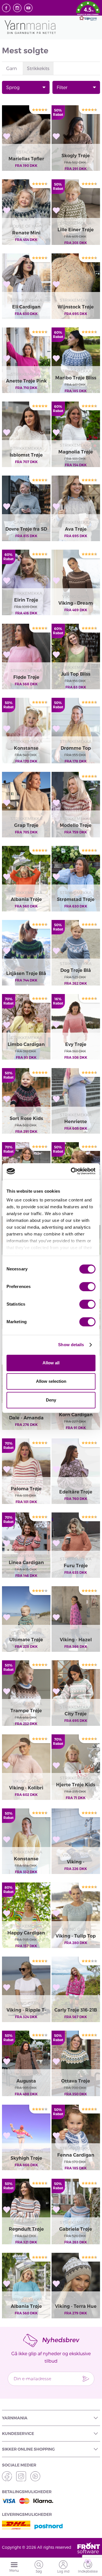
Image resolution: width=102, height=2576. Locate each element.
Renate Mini (26, 233)
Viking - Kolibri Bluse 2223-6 (26, 1788)
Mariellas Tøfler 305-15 (26, 159)
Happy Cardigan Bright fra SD (26, 1933)
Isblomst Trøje (26, 455)
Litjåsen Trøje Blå (26, 973)
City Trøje (76, 1714)
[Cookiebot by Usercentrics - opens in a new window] (72, 1171)
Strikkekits (38, 68)
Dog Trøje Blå (76, 970)
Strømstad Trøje (76, 899)
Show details (71, 1345)
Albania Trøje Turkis (26, 2307)
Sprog (13, 87)
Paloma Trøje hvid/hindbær (26, 1489)
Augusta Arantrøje (26, 2081)
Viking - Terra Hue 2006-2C (76, 2307)
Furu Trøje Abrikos (76, 1566)
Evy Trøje (76, 1044)
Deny (51, 1400)
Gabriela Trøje (76, 2229)
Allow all (51, 1363)
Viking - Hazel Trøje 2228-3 (76, 1640)
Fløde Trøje (26, 677)
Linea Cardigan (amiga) (26, 1563)
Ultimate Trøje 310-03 (26, 1640)
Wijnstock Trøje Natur (76, 307)
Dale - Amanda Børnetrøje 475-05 (26, 1418)
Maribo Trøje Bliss (76, 378)
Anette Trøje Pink (26, 381)
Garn (12, 68)
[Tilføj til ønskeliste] (7, 136)
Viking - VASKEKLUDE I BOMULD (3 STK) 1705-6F (76, 1862)
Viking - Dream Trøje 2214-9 (76, 604)
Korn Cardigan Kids (76, 1415)
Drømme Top (76, 748)
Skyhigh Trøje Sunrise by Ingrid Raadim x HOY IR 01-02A (26, 2159)
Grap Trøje (26, 825)
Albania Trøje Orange (26, 900)
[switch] (87, 1287)
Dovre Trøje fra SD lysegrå (26, 530)
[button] (88, 12)
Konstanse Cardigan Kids (26, 749)
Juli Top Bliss (76, 674)
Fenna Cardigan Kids (76, 2155)
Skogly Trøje (76, 156)
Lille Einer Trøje (76, 230)
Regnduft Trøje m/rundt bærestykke (26, 2230)
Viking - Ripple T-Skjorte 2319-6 (26, 2010)
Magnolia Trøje (76, 452)
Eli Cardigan (26, 307)
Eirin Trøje (26, 600)
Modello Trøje (76, 825)
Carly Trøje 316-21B (76, 2010)
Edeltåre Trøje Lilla (76, 1492)
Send (86, 2379)
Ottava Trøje (76, 2081)
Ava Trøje (76, 529)
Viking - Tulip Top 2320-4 (76, 1936)
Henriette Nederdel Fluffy (76, 1122)
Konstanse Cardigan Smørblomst (26, 1859)
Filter (62, 87)
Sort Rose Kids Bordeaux (26, 1119)
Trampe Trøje (26, 1711)
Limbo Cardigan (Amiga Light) (26, 1045)
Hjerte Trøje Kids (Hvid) (76, 1785)
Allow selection (51, 1381)
